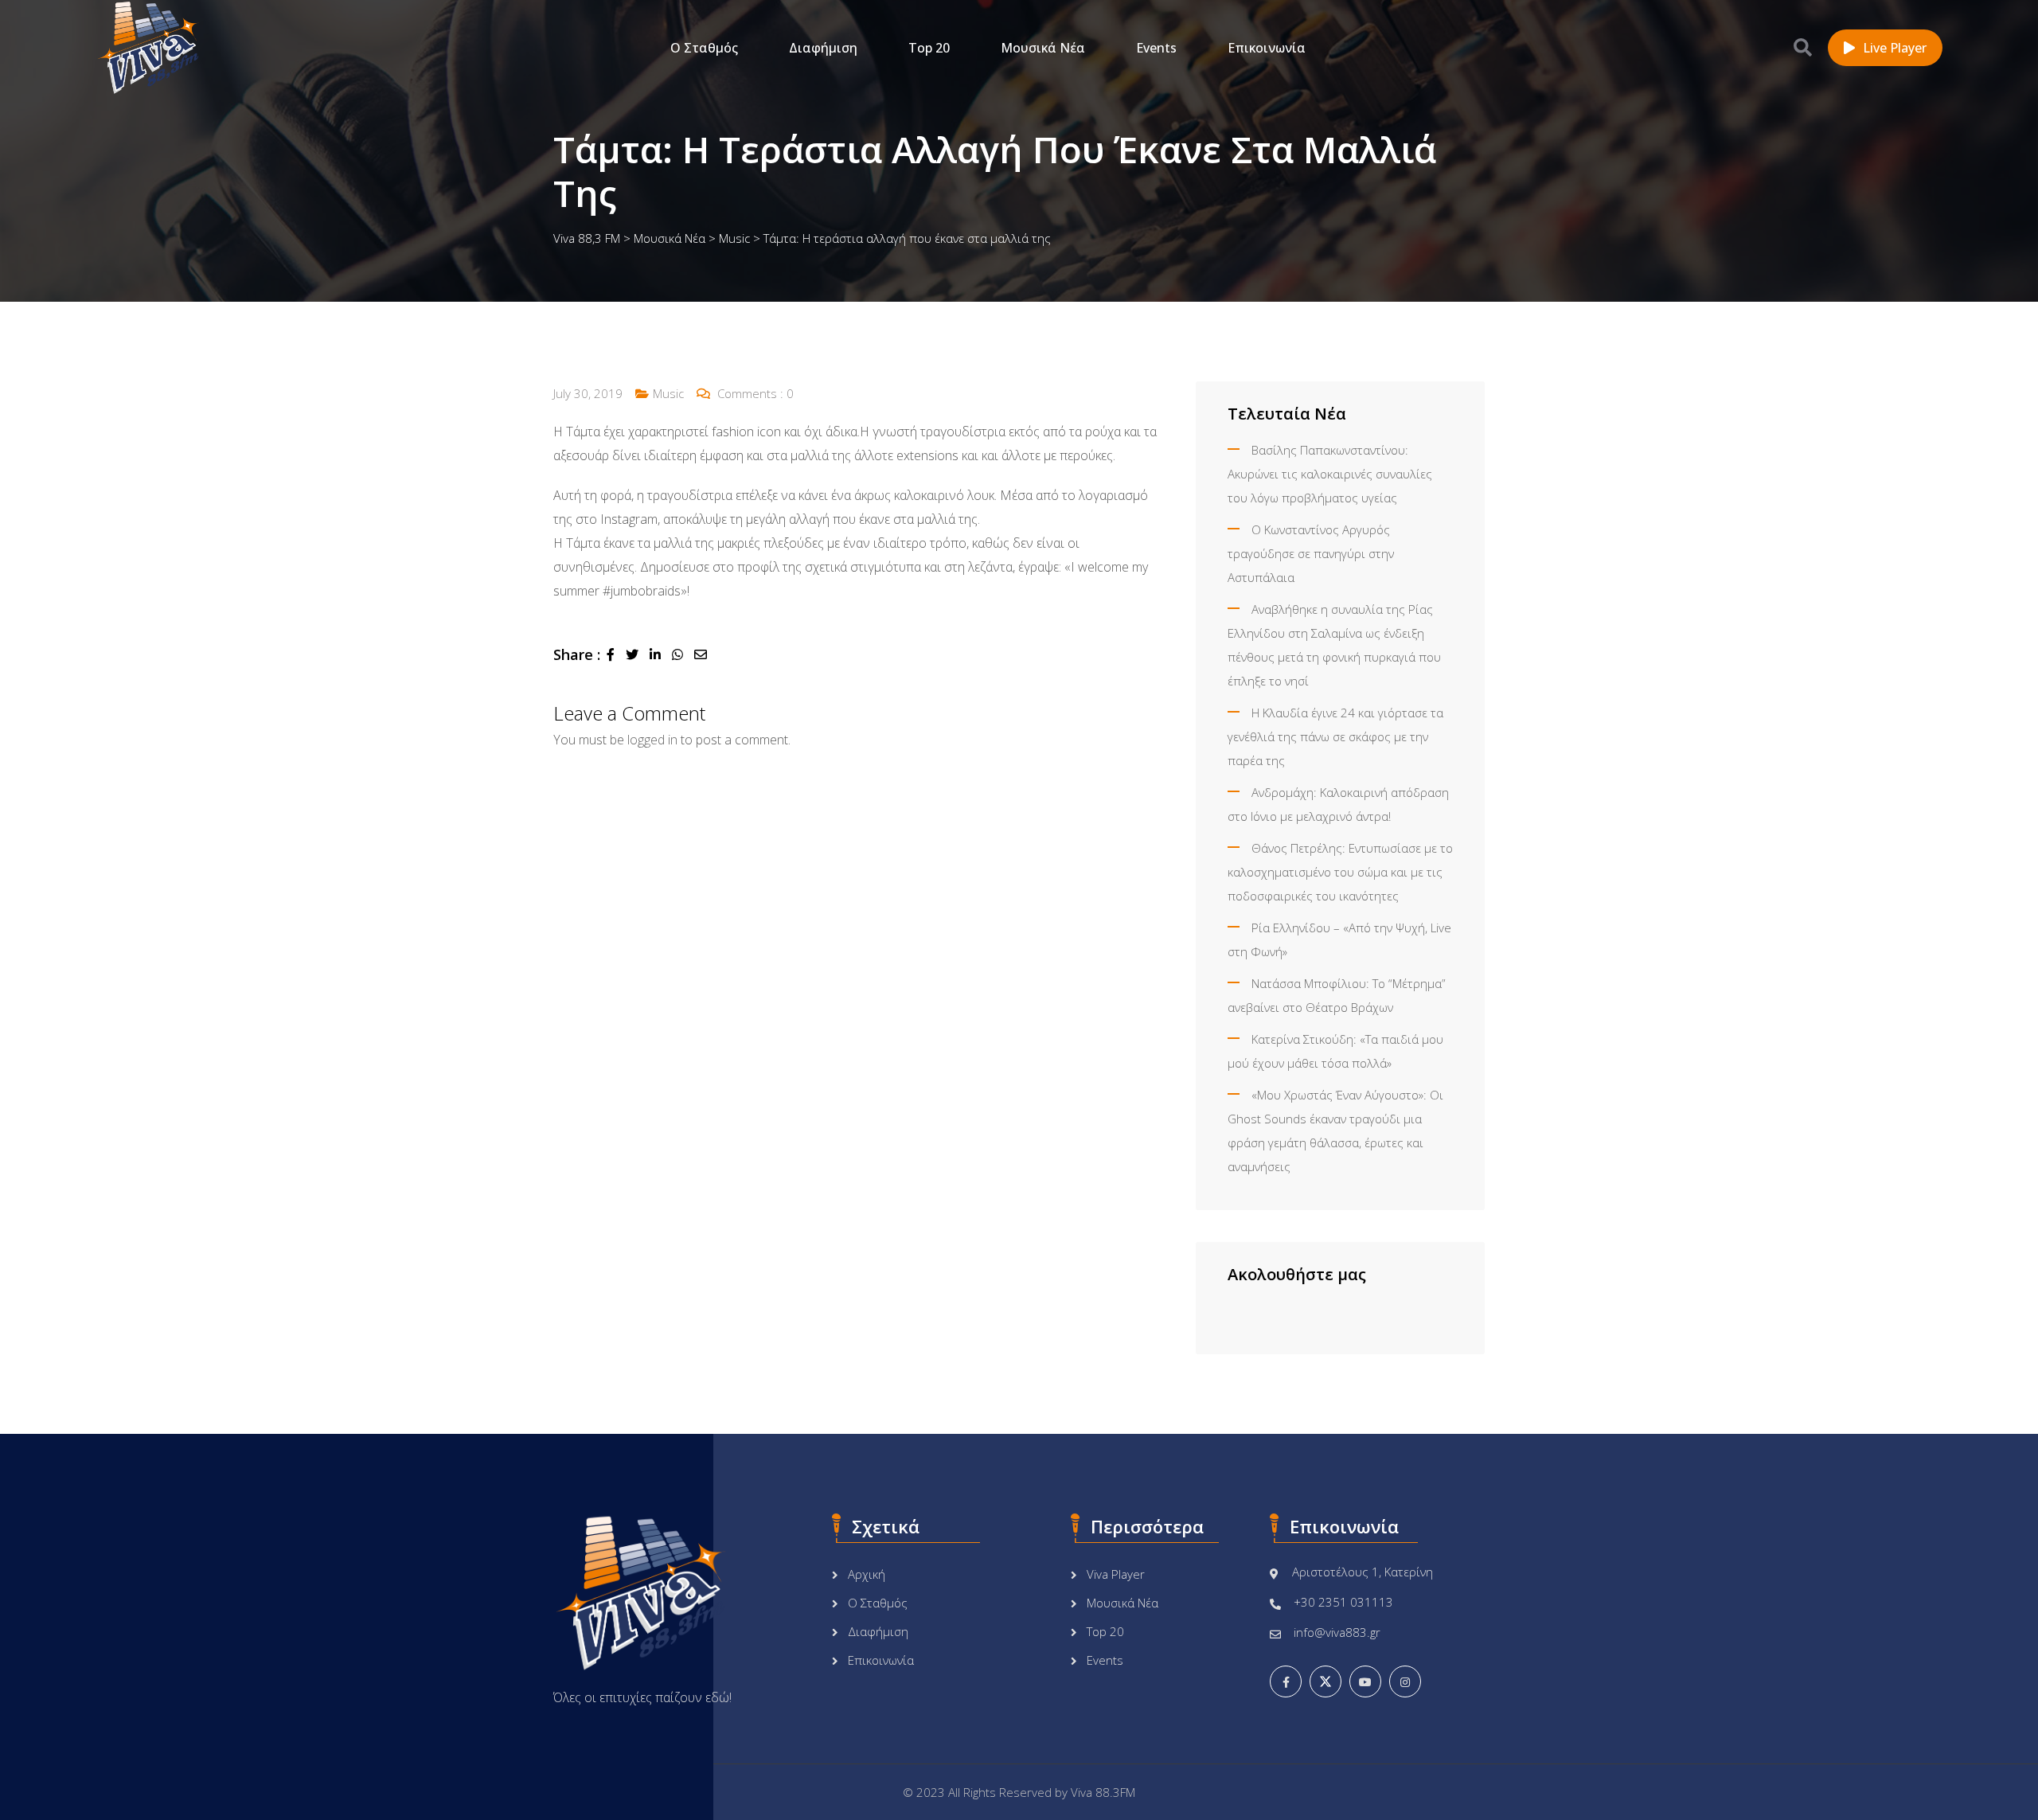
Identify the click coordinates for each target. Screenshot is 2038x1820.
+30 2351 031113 (1343, 1602)
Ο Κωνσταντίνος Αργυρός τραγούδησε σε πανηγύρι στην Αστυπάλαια (1311, 553)
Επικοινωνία (1267, 48)
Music (668, 393)
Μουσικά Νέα (1043, 48)
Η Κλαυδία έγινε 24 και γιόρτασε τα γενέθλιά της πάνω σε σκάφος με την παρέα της (1335, 736)
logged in (652, 740)
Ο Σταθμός (704, 48)
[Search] (1803, 47)
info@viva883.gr (1337, 1632)
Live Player (1895, 48)
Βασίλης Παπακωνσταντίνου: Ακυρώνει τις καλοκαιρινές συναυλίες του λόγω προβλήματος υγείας (1330, 474)
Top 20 (929, 48)
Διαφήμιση (823, 48)
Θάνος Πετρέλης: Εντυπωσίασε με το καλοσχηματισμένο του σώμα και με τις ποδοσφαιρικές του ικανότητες (1340, 872)
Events (1156, 48)
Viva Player (1116, 1574)
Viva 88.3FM (1103, 1792)
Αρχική (867, 1574)
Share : (577, 654)
